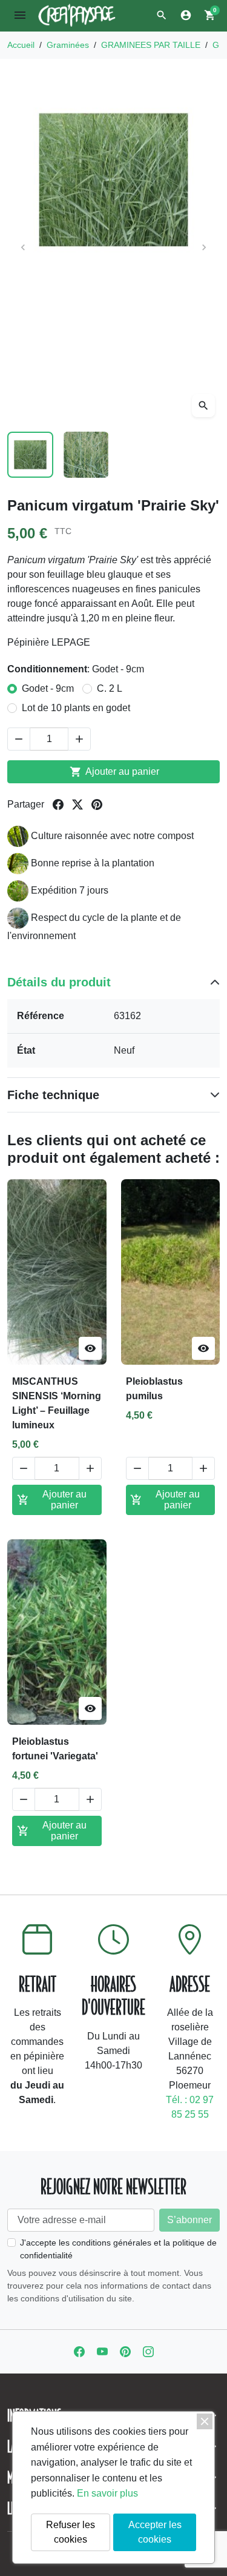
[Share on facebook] (58, 805)
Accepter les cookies (155, 2532)
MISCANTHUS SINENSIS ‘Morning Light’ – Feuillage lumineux (57, 1403)
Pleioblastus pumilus (154, 1389)
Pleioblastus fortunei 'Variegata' (55, 1749)
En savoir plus (107, 2493)
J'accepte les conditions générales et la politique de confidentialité (118, 2249)
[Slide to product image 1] (30, 455)
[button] (162, 15)
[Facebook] (79, 2351)
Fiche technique (53, 1095)
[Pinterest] (125, 2351)
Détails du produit (59, 982)
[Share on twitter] (77, 805)
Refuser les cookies (71, 2532)
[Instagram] (148, 2351)
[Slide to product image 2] (86, 455)
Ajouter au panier (114, 772)
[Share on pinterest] (97, 805)
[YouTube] (102, 2351)
